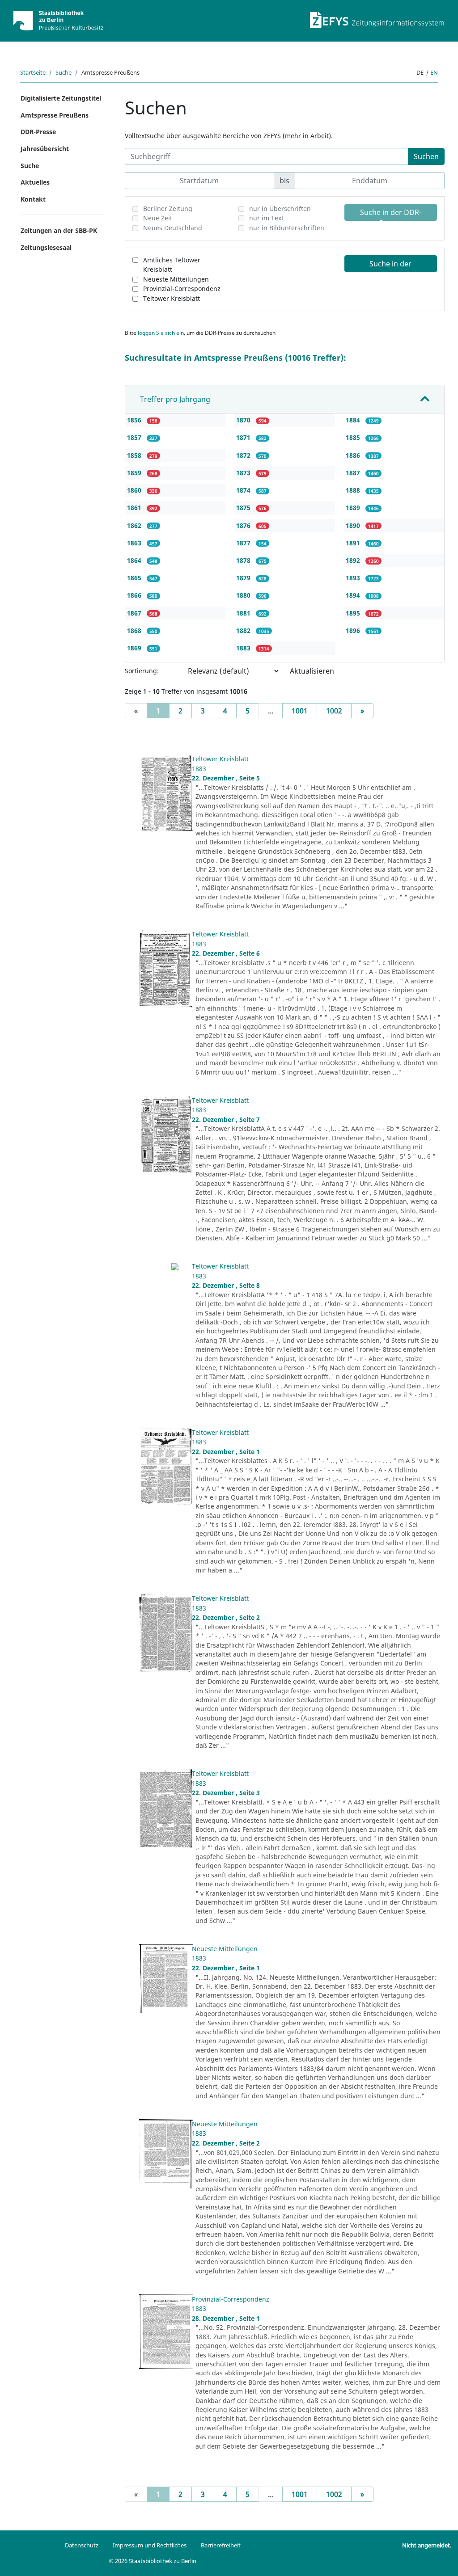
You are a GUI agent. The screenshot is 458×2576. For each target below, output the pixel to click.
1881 (244, 613)
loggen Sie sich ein (161, 333)
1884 (354, 420)
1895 (354, 613)
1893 (354, 578)
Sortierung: (142, 671)
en (434, 72)
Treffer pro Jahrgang (175, 399)
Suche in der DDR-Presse (391, 214)
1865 (135, 578)
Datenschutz (82, 2545)
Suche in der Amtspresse (390, 266)
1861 (135, 508)
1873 (244, 473)
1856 (135, 420)
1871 (244, 437)
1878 (244, 560)
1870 (244, 420)
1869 (135, 648)
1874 (244, 490)
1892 (354, 560)
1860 (135, 490)
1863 (135, 543)
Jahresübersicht (45, 149)
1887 (354, 473)
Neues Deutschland (173, 228)
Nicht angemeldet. (427, 2545)
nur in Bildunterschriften (287, 228)
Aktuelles (35, 182)
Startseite (33, 72)
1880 (244, 595)
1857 (135, 437)
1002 (334, 711)
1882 (244, 630)
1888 (354, 490)
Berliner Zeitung (168, 209)
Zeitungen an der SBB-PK (59, 230)
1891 (354, 543)
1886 (354, 455)
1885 (354, 437)
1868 (135, 630)
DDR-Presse (38, 132)
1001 (300, 711)
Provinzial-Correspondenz (182, 289)
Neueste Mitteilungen (176, 279)
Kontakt (33, 199)
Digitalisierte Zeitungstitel (61, 98)
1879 (244, 578)
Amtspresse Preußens (55, 115)
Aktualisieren (312, 671)
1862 (135, 525)
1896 (354, 630)
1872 (244, 455)
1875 (244, 508)
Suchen (426, 156)
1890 (354, 525)
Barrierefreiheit (221, 2545)
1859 (135, 473)
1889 (354, 508)
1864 (135, 560)
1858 (135, 455)
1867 (135, 613)
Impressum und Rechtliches (150, 2545)
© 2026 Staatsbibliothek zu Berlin (153, 2561)
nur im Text (266, 218)
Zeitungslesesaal (46, 247)
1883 (244, 648)
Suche (64, 72)
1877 (244, 543)
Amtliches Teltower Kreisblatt (172, 265)
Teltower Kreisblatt (172, 298)
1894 (354, 595)
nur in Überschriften (280, 209)
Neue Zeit (158, 218)
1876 (244, 525)
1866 (135, 595)
